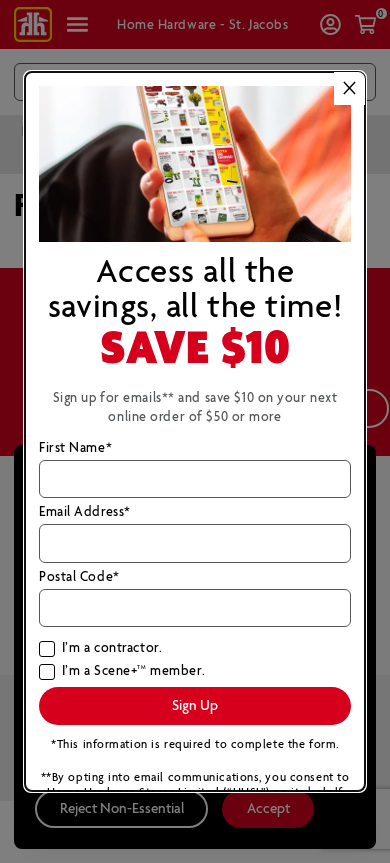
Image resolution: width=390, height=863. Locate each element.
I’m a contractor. (112, 649)
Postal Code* (79, 578)
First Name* (75, 449)
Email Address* (85, 513)
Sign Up (195, 706)
